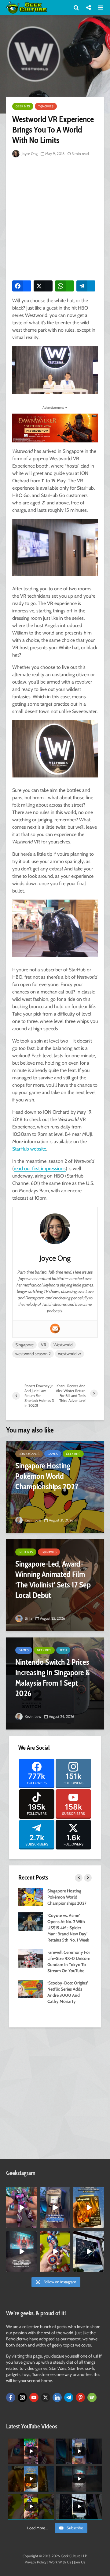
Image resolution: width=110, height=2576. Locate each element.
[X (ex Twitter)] (46, 2397)
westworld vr (70, 1354)
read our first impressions (40, 1168)
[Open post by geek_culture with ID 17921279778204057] (89, 2251)
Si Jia (28, 1618)
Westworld (63, 1345)
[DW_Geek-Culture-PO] (55, 428)
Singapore (24, 1345)
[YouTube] (34, 2397)
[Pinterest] (80, 2397)
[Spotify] (92, 2397)
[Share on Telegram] (86, 286)
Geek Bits (23, 106)
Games (53, 1454)
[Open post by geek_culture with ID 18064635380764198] (55, 2207)
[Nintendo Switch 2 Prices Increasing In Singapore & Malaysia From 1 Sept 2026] (55, 1683)
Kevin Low (33, 1520)
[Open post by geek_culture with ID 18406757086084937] (21, 2207)
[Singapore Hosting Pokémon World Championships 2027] (55, 1487)
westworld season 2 (33, 1354)
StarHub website (29, 1149)
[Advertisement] (55, 218)
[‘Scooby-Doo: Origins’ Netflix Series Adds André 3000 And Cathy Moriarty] (31, 1989)
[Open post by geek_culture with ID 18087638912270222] (21, 2251)
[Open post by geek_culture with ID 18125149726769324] (89, 2207)
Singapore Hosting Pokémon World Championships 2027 (67, 1897)
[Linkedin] (57, 2397)
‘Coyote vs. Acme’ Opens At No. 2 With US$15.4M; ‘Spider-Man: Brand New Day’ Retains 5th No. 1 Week (68, 1928)
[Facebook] (11, 2397)
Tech (63, 1650)
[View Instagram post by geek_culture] (33, 2224)
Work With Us (60, 2562)
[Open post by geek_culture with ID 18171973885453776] (55, 2251)
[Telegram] (69, 2397)
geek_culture (21, 2192)
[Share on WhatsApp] (64, 286)
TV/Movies (46, 106)
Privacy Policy (36, 2562)
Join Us (80, 2562)
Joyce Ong (29, 154)
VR (44, 1345)
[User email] (55, 1328)
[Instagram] (22, 2397)
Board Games (29, 1454)
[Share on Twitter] (43, 286)
